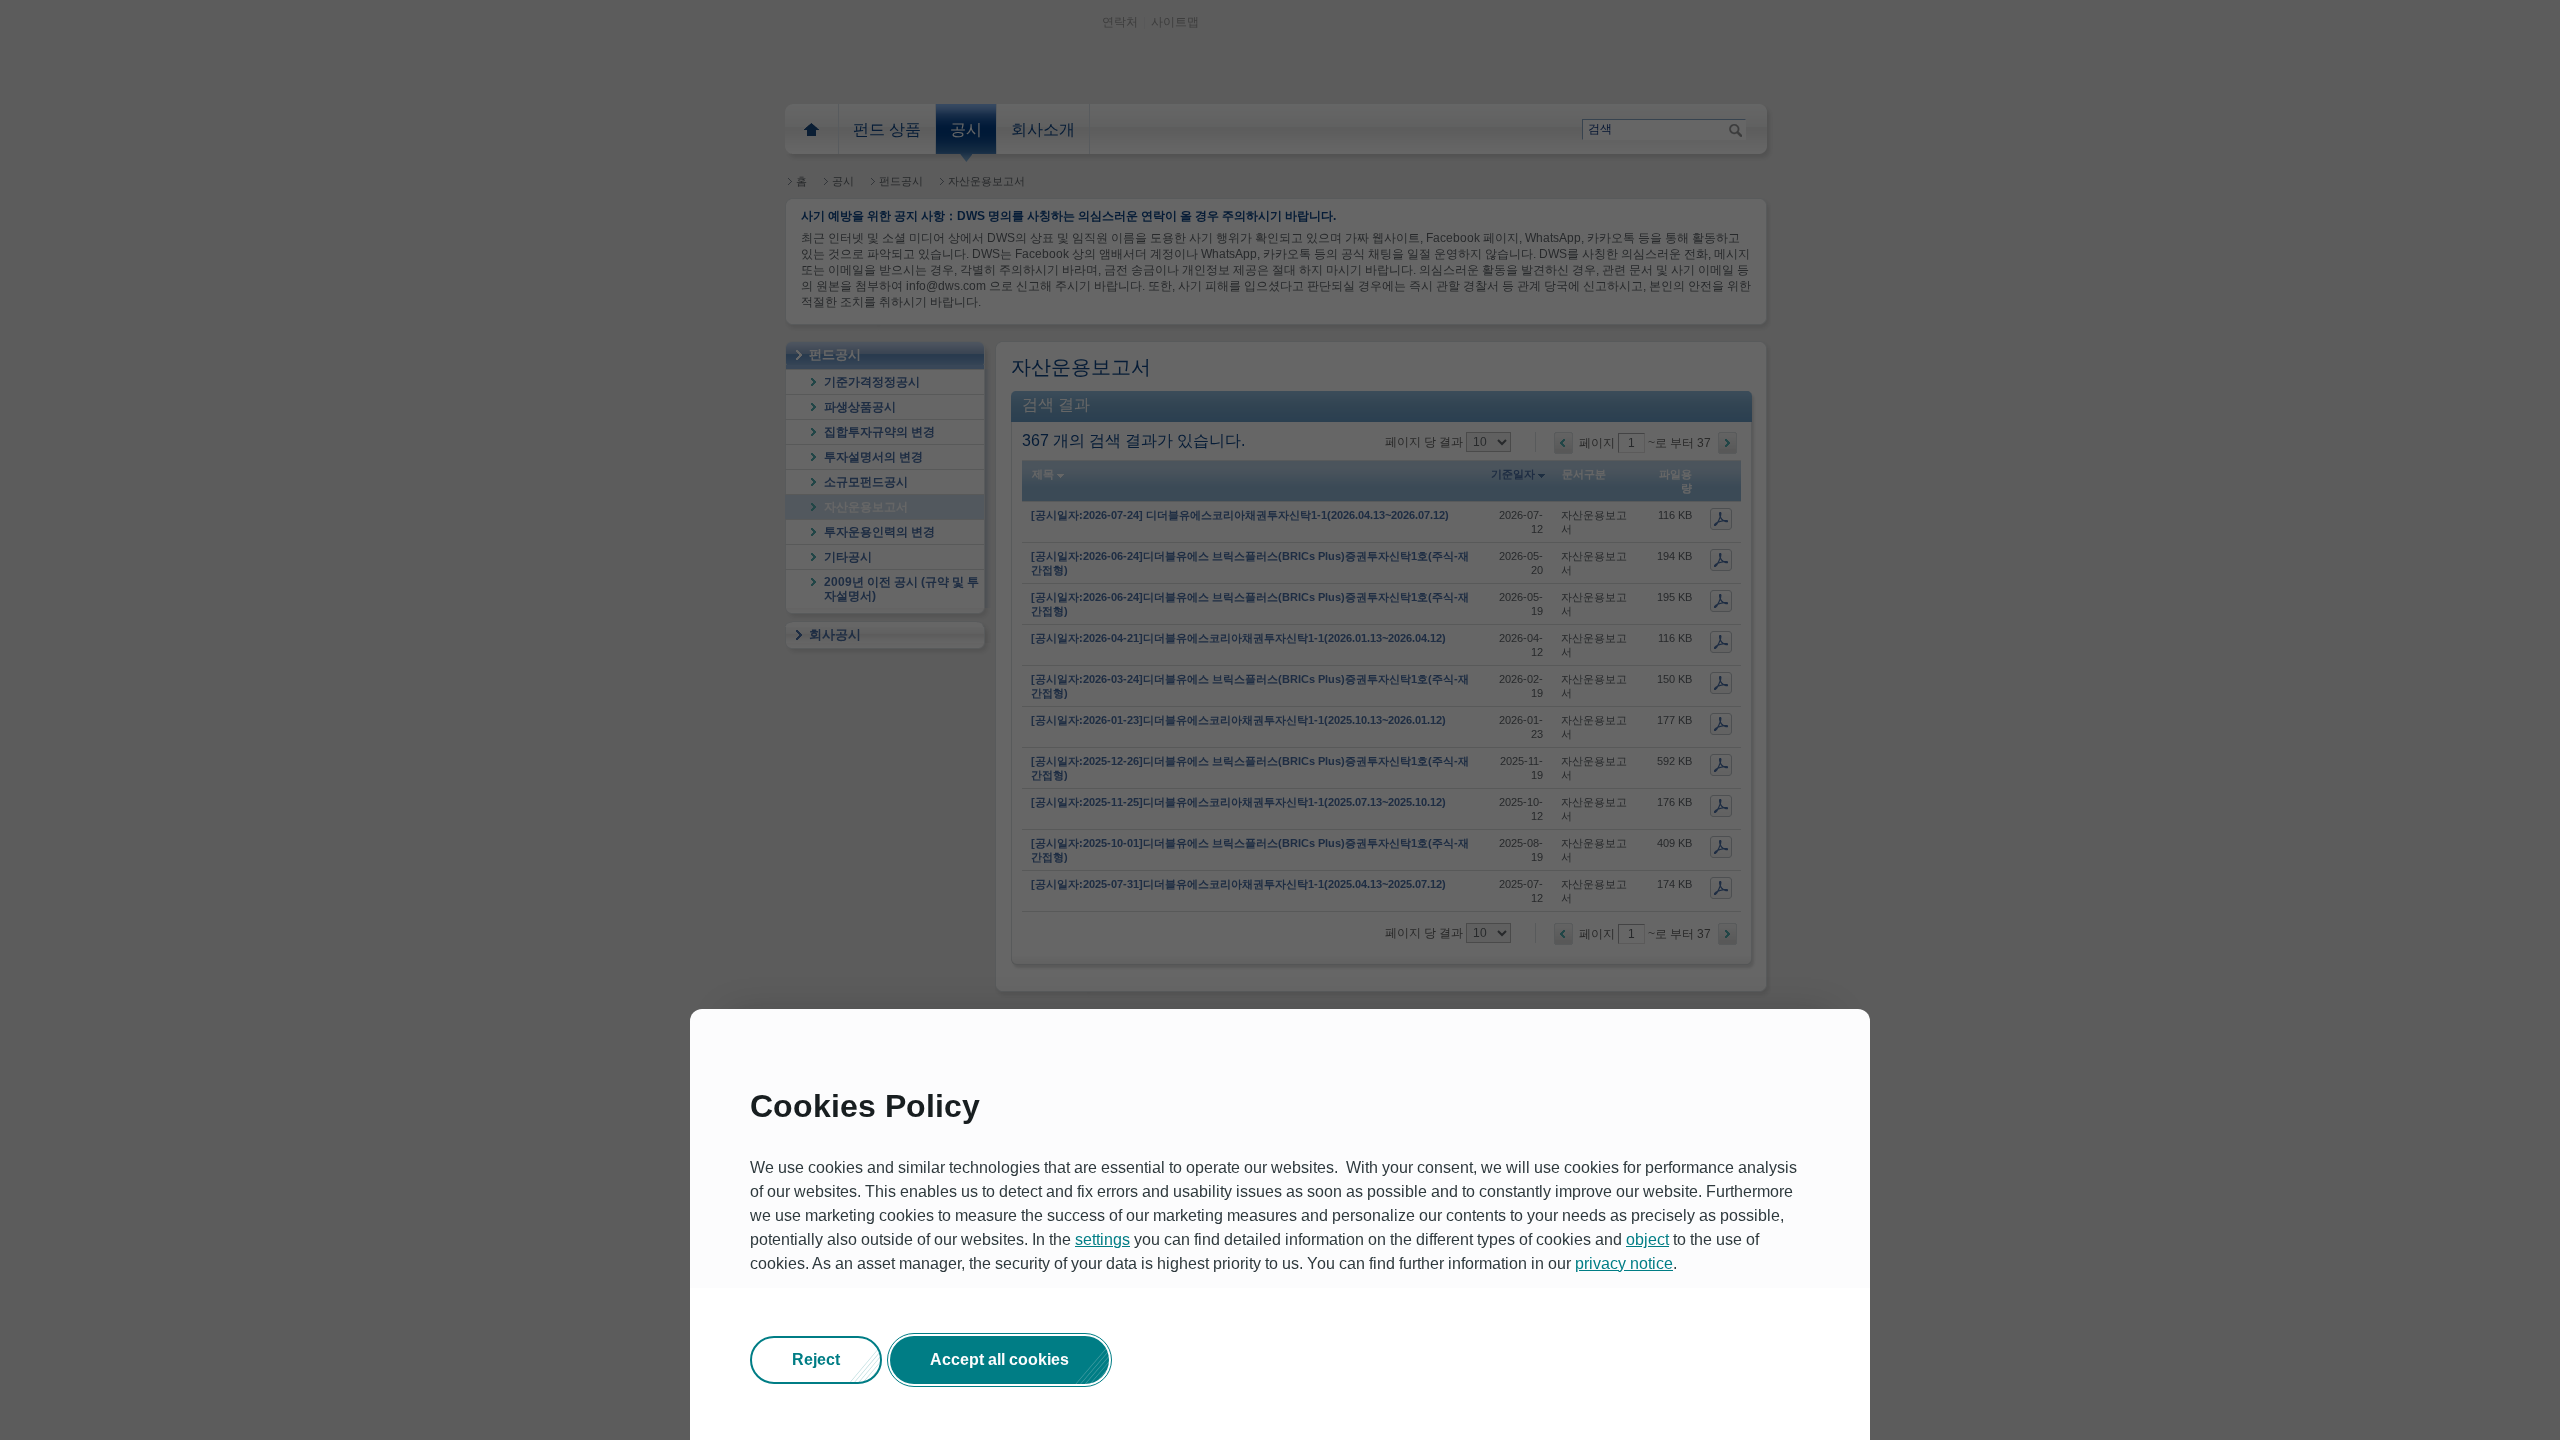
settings (1102, 1239)
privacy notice (1624, 1263)
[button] (816, 1360)
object (1647, 1239)
